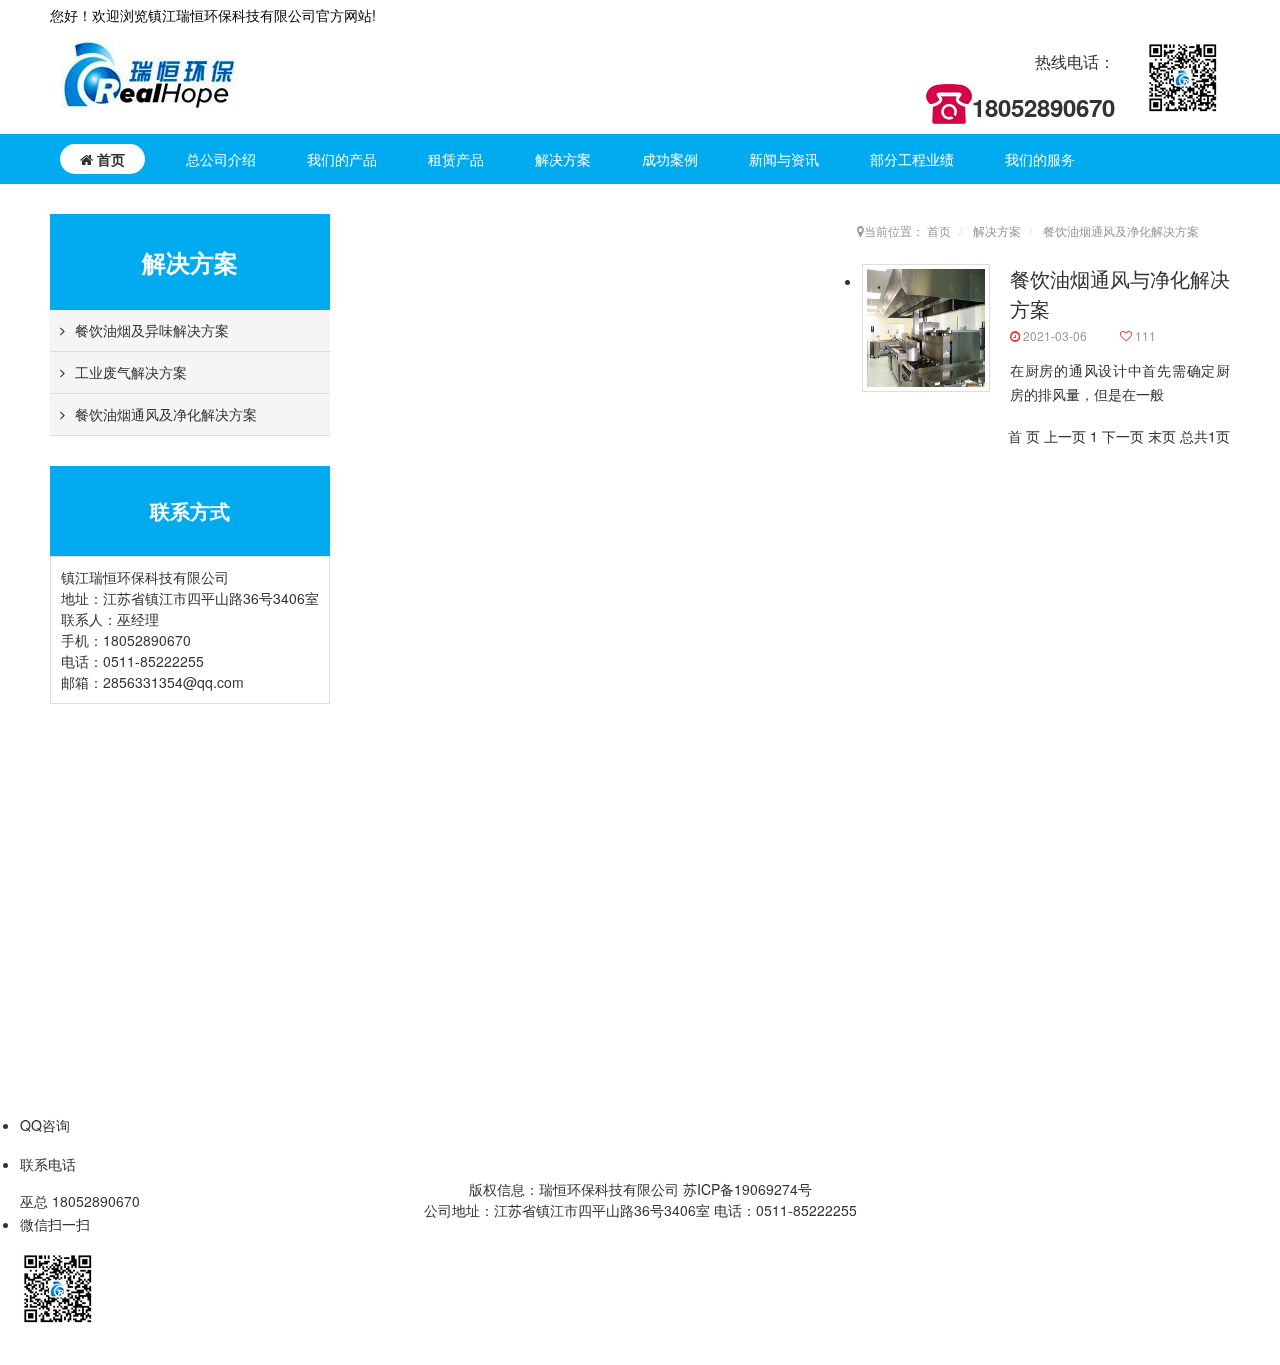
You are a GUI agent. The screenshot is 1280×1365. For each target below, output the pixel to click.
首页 (109, 159)
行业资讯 (1036, 839)
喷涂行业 (879, 869)
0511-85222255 (153, 661)
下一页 (1123, 436)
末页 (1162, 436)
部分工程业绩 (912, 159)
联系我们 (115, 899)
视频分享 (1036, 869)
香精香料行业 (893, 989)
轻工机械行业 (893, 1049)
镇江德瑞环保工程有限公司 (171, 839)
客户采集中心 (129, 869)
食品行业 (879, 929)
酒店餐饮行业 (893, 809)
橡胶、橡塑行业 (900, 899)
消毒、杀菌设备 (370, 869)
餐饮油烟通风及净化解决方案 (166, 414)
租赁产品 (456, 159)
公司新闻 (1036, 809)
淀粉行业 (879, 1019)
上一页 (1065, 436)
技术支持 (1148, 839)
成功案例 (670, 159)
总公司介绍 (221, 159)
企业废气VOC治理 (377, 839)
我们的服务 (1040, 159)
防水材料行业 (893, 1079)
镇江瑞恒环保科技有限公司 (171, 809)
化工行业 (879, 1109)
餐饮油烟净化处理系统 (391, 809)
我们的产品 (342, 159)
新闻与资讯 (784, 159)
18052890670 (147, 640)
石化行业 (879, 839)
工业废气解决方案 (131, 372)
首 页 (1024, 436)
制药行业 (879, 959)
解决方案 (563, 159)
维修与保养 (1155, 809)
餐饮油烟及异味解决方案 (152, 330)
